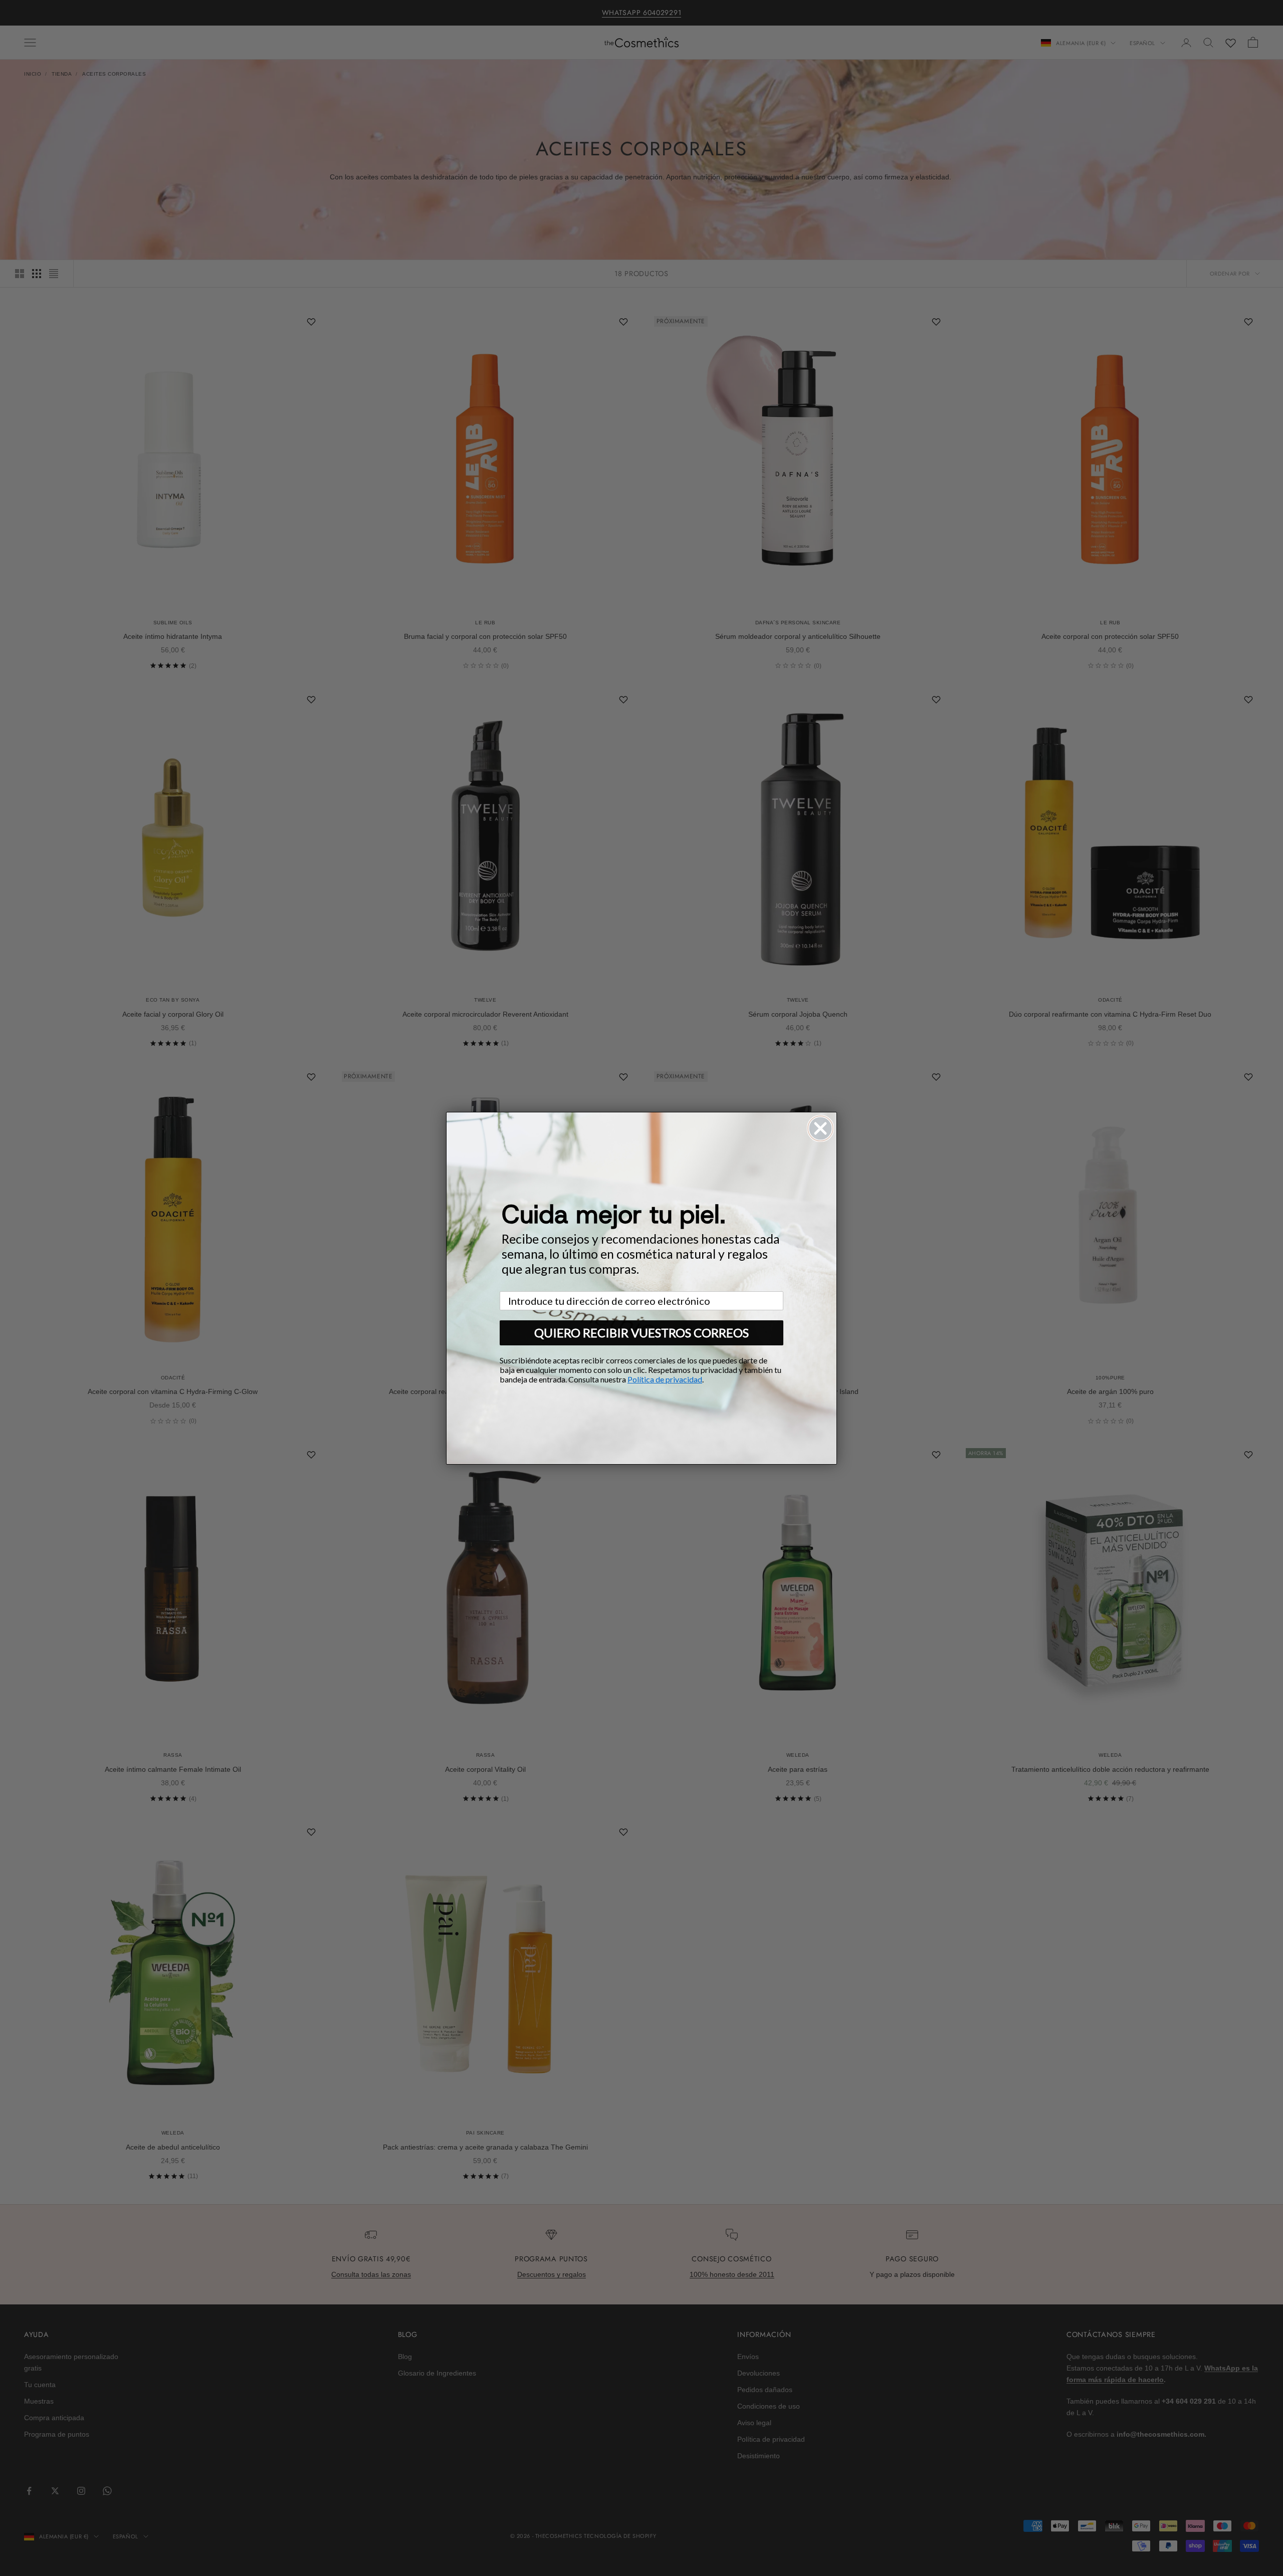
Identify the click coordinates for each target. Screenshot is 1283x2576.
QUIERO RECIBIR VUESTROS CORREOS (641, 1333)
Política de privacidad (665, 1379)
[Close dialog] (820, 1128)
